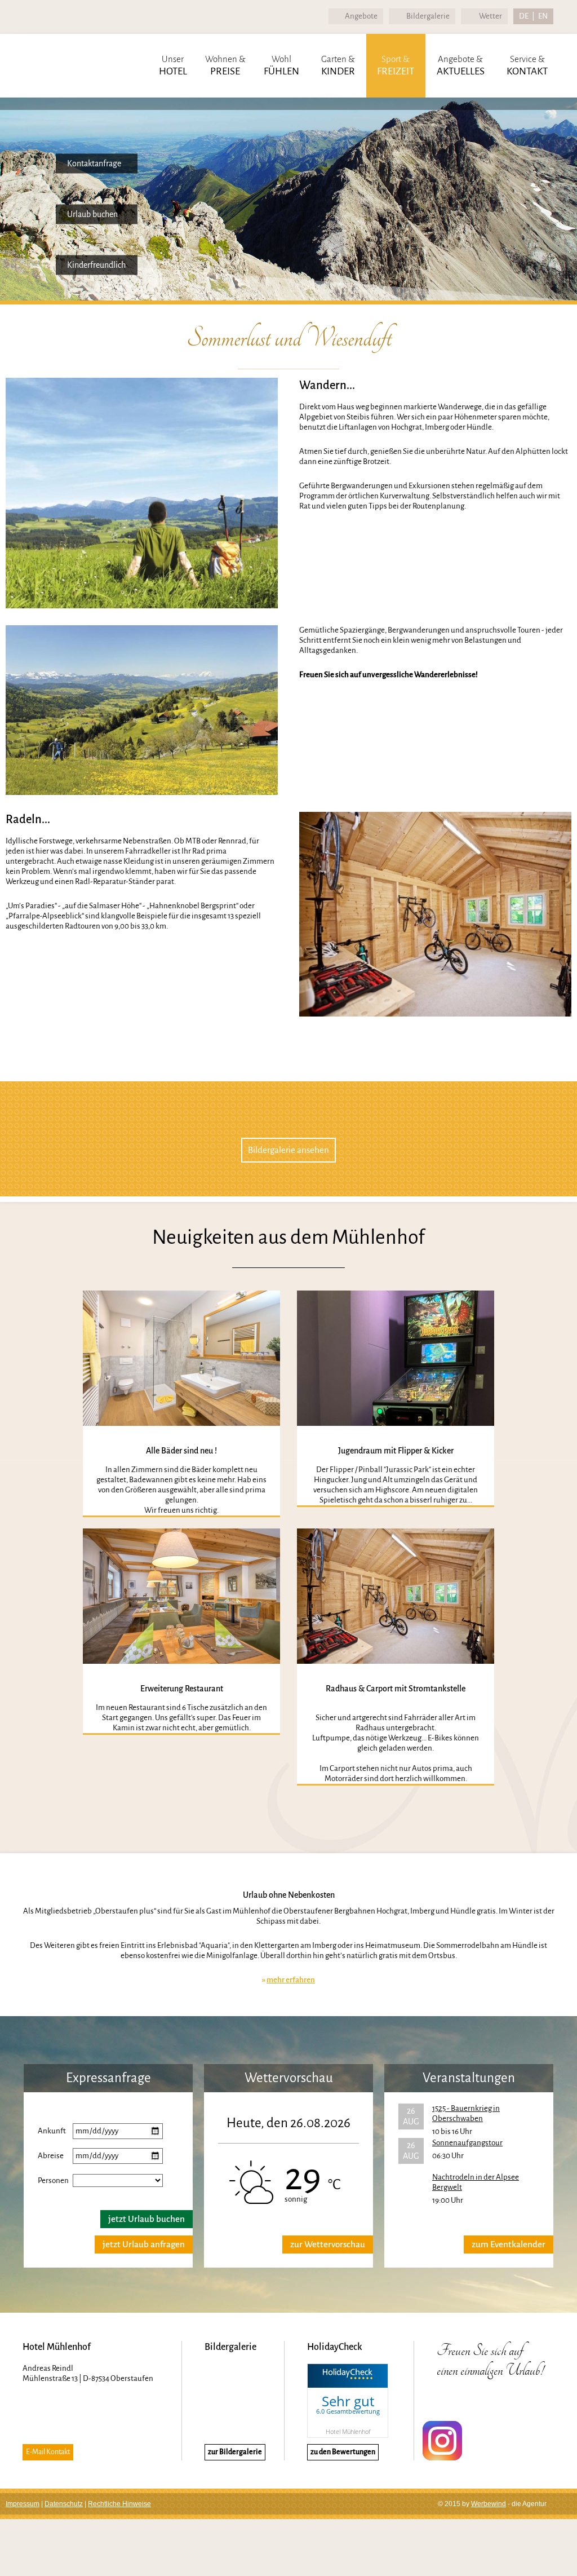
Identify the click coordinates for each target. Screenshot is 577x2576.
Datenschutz (64, 2504)
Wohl (281, 65)
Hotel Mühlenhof (348, 2431)
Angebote (361, 16)
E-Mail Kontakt (48, 2452)
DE (524, 16)
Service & (527, 65)
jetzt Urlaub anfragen (144, 2244)
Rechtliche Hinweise (119, 2504)
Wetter (491, 16)
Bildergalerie (428, 16)
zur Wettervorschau (328, 2244)
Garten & (338, 65)
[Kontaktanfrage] (40, 146)
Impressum (23, 2504)
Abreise (51, 2156)
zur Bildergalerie (235, 2452)
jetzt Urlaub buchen (147, 2219)
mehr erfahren (291, 1980)
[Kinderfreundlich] (40, 247)
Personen (53, 2180)
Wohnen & (225, 65)
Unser (173, 65)
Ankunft (52, 2131)
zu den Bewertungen (343, 2452)
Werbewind (489, 2504)
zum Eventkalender (509, 2244)
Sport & (396, 65)
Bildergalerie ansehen (288, 1150)
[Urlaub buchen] (40, 196)
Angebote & (461, 65)
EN (543, 16)
